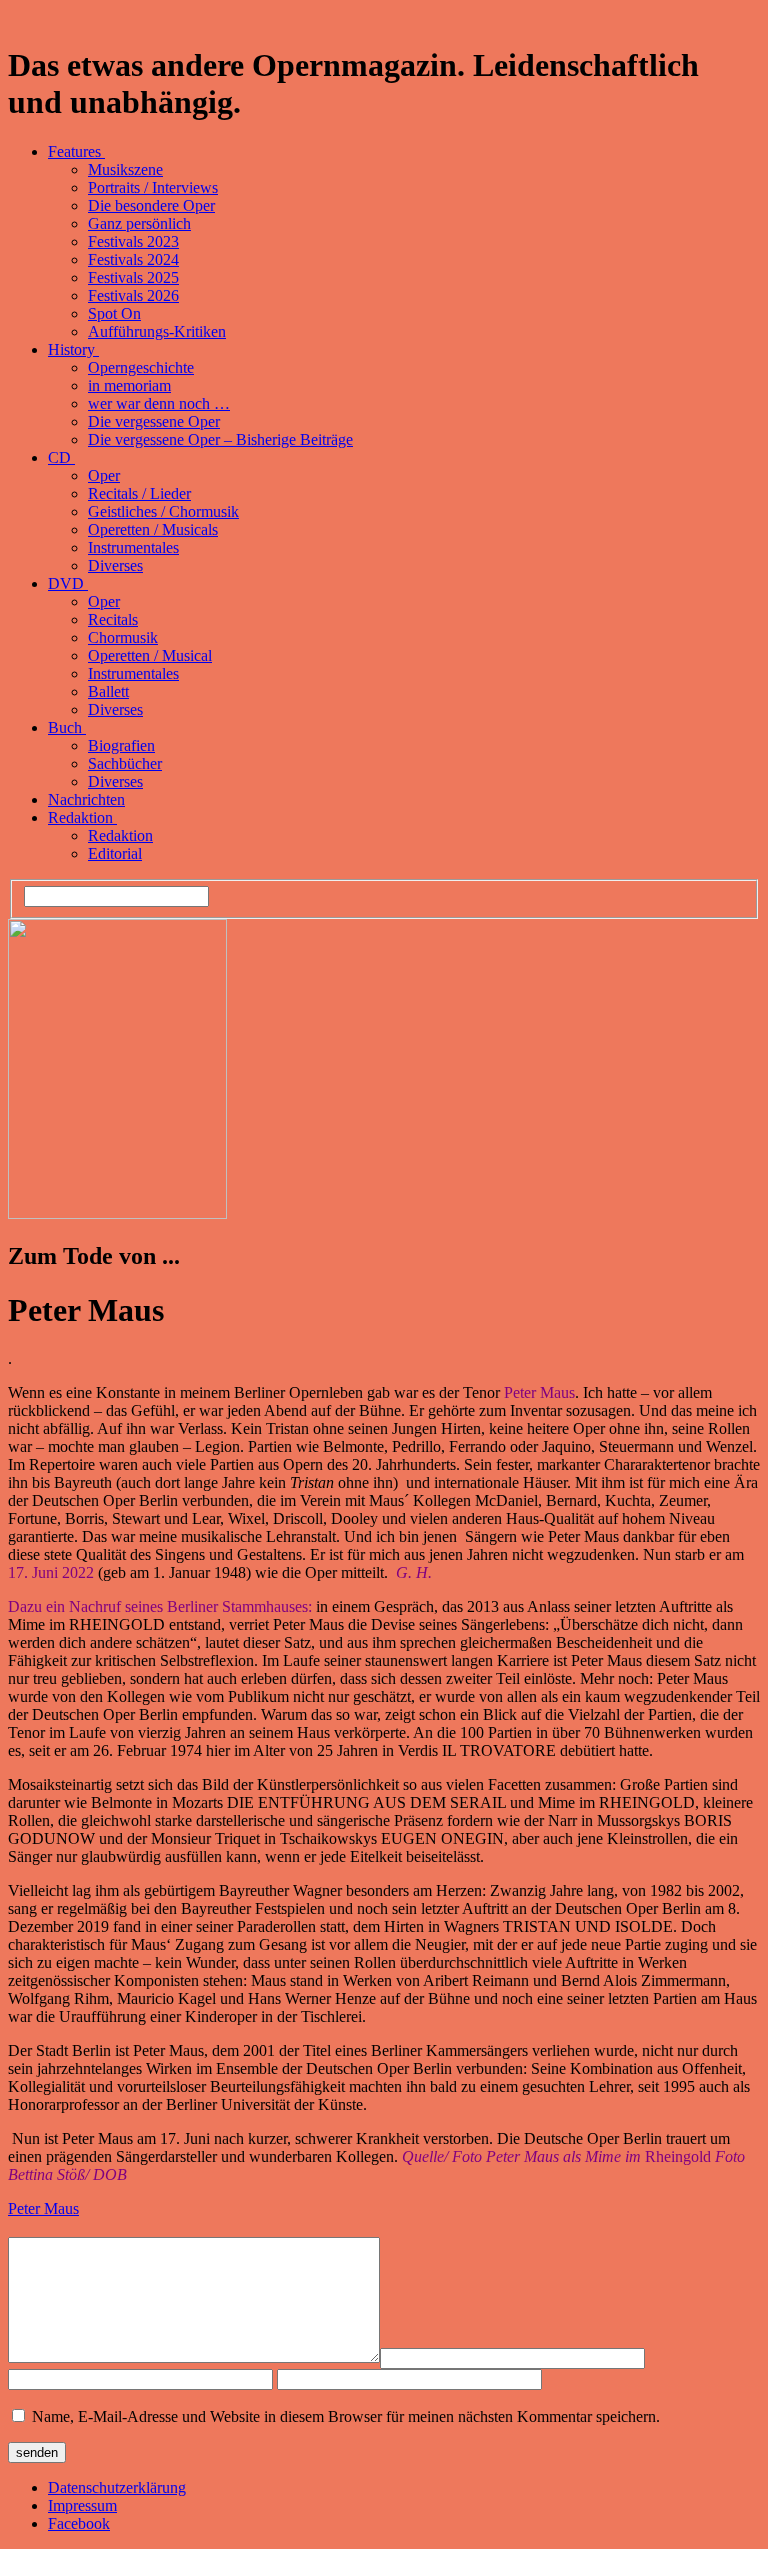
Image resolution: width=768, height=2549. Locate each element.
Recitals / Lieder (139, 493)
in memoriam (129, 385)
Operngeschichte (141, 367)
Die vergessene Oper (154, 421)
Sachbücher (125, 763)
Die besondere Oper (151, 205)
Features (76, 151)
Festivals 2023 (133, 241)
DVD (68, 583)
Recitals (113, 619)
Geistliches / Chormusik (163, 511)
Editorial (115, 853)
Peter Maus (43, 2208)
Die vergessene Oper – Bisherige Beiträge (220, 439)
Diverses (115, 565)
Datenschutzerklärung (117, 2487)
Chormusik (123, 637)
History (73, 349)
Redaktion (82, 817)
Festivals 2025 (133, 277)
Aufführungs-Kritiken (157, 331)
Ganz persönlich (139, 223)
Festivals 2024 (133, 259)
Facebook (79, 2523)
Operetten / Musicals (153, 529)
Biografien (121, 745)
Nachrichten (86, 799)
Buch (67, 727)
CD (61, 457)
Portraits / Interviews (153, 187)
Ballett (108, 691)
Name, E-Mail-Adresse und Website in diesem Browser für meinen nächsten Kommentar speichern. (346, 2416)
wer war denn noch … (159, 403)
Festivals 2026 (133, 295)
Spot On (114, 313)
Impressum (82, 2505)
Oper (104, 475)
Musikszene (125, 169)
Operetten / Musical (150, 655)
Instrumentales (133, 547)
